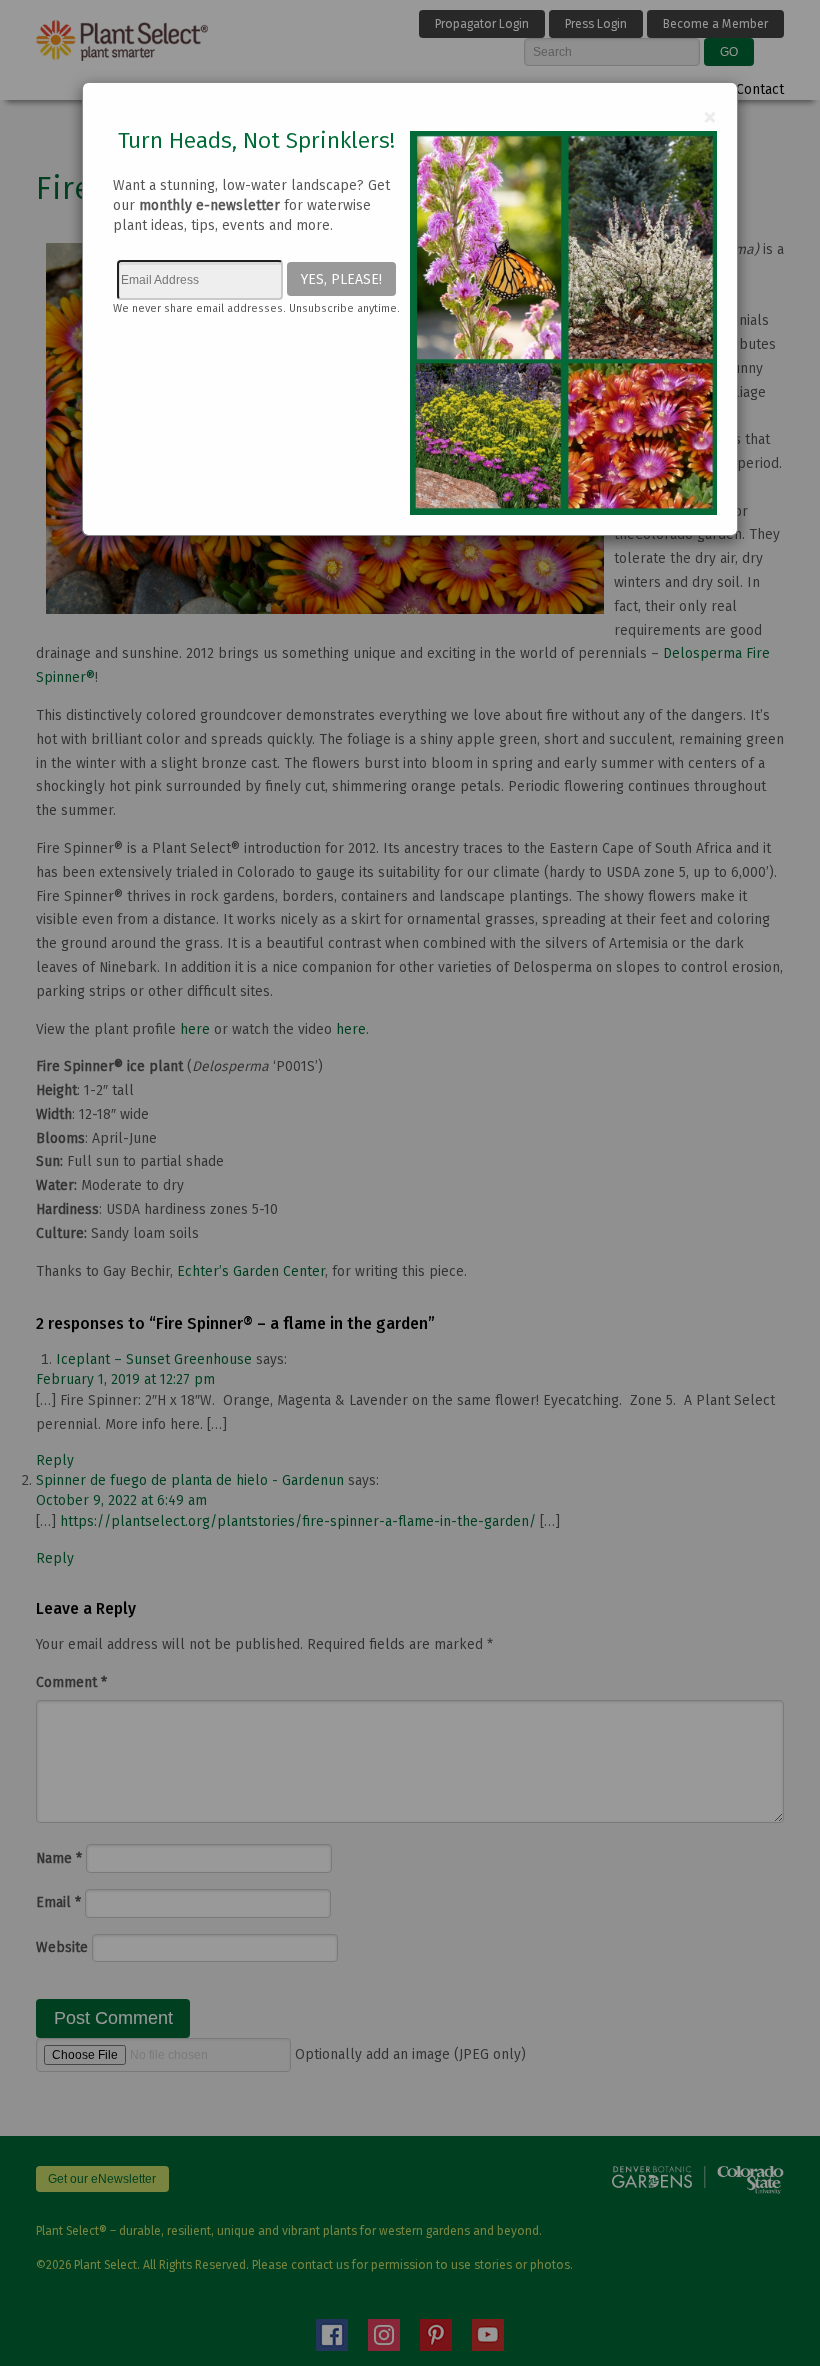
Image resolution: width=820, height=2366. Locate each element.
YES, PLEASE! (341, 279)
